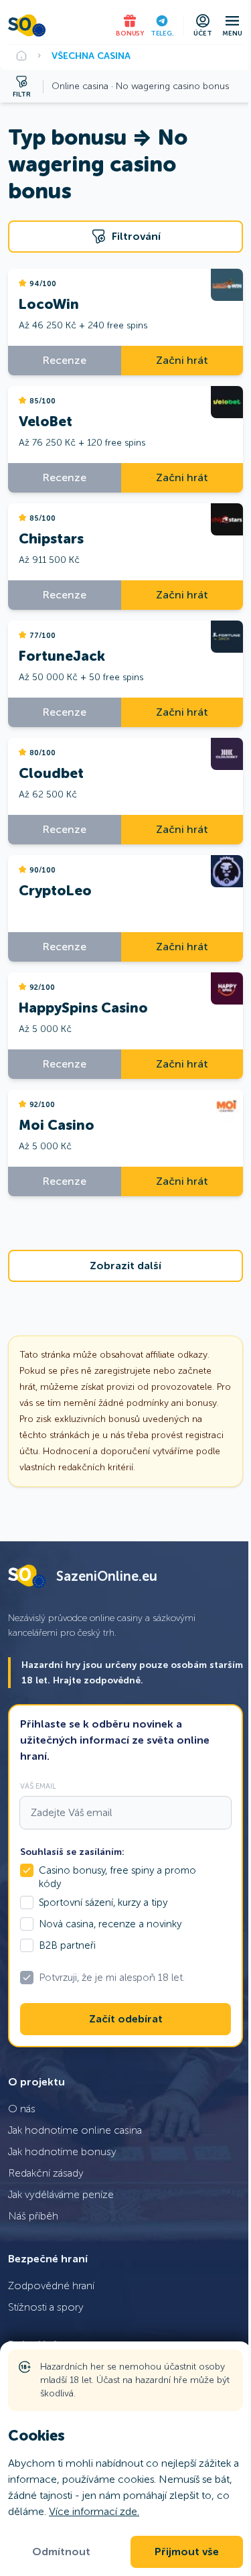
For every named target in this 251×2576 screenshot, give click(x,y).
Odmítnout (61, 2552)
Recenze (65, 360)
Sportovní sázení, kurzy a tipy (103, 1903)
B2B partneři (67, 1945)
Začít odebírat (126, 2019)
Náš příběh (33, 2216)
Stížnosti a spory (46, 2307)
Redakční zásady (46, 2173)
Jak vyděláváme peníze (61, 2194)
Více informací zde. (94, 2511)
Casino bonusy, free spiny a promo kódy (117, 1877)
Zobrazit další (125, 1266)
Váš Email (38, 1786)
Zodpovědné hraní (51, 2285)
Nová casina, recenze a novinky (110, 1924)
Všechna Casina (91, 56)
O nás (22, 2109)
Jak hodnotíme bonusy (62, 2151)
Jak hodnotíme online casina (75, 2130)
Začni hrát (182, 360)
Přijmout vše (187, 2552)
